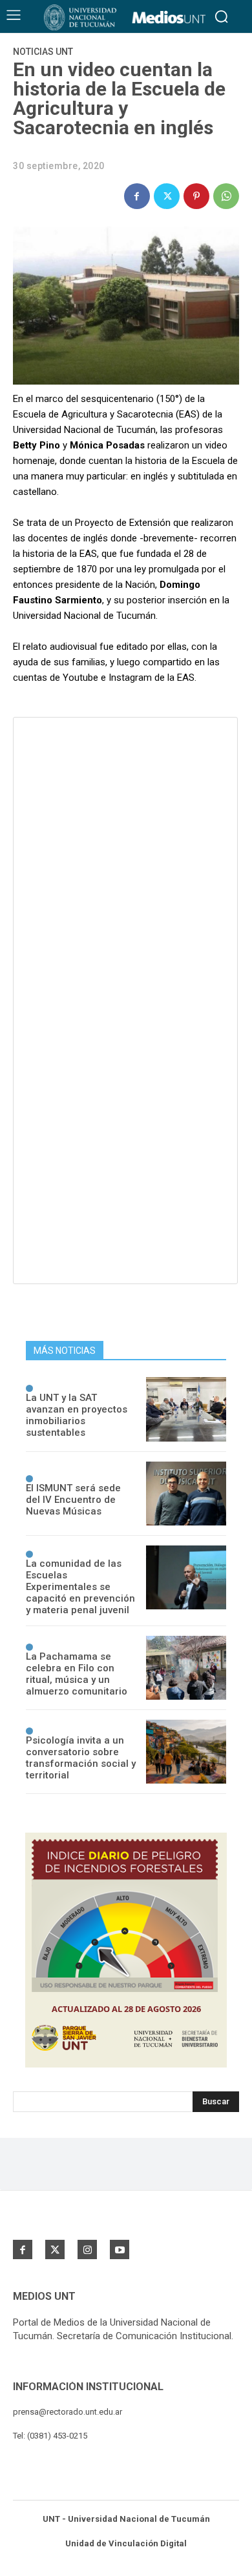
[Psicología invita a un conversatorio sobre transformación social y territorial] (186, 1752)
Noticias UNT (43, 52)
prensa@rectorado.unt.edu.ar (68, 2412)
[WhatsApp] (226, 196)
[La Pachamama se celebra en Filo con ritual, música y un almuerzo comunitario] (186, 1668)
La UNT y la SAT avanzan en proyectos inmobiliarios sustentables (77, 1415)
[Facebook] (137, 196)
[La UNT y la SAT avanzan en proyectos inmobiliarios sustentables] (186, 1409)
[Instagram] (87, 2249)
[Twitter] (167, 196)
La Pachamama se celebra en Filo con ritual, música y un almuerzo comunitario (77, 1674)
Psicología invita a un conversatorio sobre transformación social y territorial (81, 1758)
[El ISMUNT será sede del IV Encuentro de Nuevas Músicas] (186, 1494)
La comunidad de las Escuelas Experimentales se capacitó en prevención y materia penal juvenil (80, 1587)
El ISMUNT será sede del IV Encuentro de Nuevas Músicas (73, 1500)
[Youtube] (120, 2249)
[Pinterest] (196, 196)
